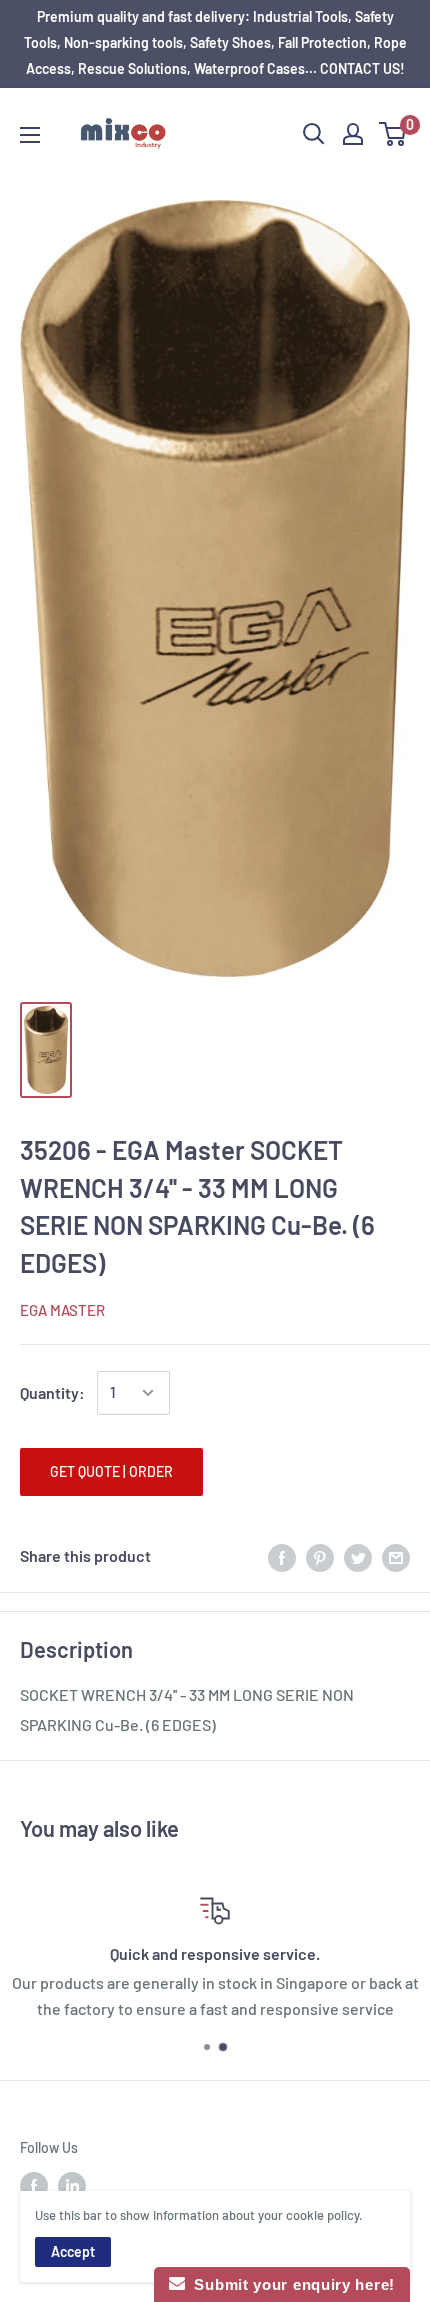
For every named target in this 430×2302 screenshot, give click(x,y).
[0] (393, 134)
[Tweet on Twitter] (358, 1556)
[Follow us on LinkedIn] (72, 2186)
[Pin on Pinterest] (320, 1556)
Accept (73, 2251)
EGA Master (62, 1310)
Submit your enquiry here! (290, 2284)
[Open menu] (30, 135)
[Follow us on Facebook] (34, 2186)
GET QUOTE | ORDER (111, 1471)
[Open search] (314, 134)
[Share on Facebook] (282, 1556)
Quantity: (52, 1392)
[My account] (353, 134)
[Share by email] (396, 1556)
